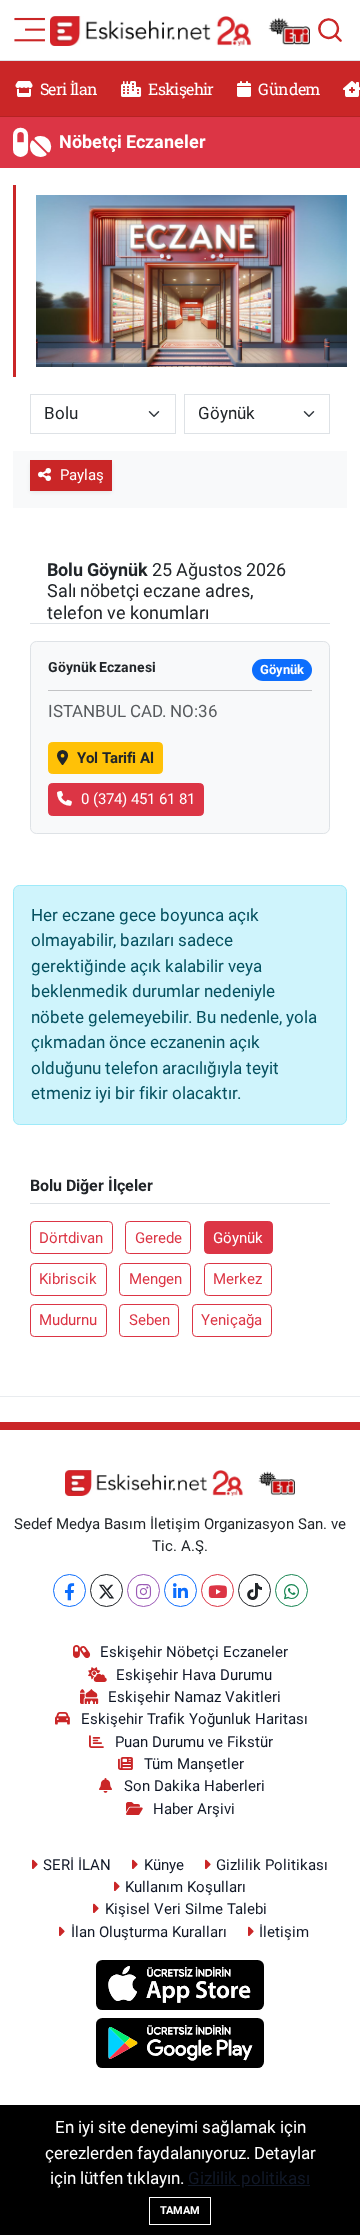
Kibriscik (68, 1279)
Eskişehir (179, 88)
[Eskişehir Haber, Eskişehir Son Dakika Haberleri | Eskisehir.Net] (180, 30)
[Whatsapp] (291, 1590)
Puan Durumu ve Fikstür (194, 1742)
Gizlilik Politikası (272, 1865)
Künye (164, 1865)
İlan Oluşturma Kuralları (149, 1932)
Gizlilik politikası (249, 2178)
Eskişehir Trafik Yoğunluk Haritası (194, 1719)
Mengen (155, 1279)
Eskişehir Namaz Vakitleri (194, 1697)
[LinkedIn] (180, 1590)
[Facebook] (69, 1590)
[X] (106, 1590)
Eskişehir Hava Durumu (194, 1675)
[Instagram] (143, 1590)
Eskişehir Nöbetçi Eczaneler (194, 1652)
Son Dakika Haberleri (194, 1786)
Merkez (237, 1279)
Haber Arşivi (194, 1809)
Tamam (180, 2210)
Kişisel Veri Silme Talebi (186, 1909)
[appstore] (180, 1988)
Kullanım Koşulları (185, 1887)
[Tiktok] (254, 1590)
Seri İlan (67, 88)
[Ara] (330, 30)
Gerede (158, 1238)
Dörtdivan (71, 1238)
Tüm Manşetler (194, 1764)
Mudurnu (68, 1320)
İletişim (284, 1932)
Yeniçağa (231, 1320)
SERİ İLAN (77, 1865)
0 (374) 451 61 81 (138, 799)
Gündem (287, 88)
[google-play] (180, 2046)
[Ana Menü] (30, 28)
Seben (149, 1320)
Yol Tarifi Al (115, 758)
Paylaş (82, 475)
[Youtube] (217, 1590)
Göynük (238, 1238)
